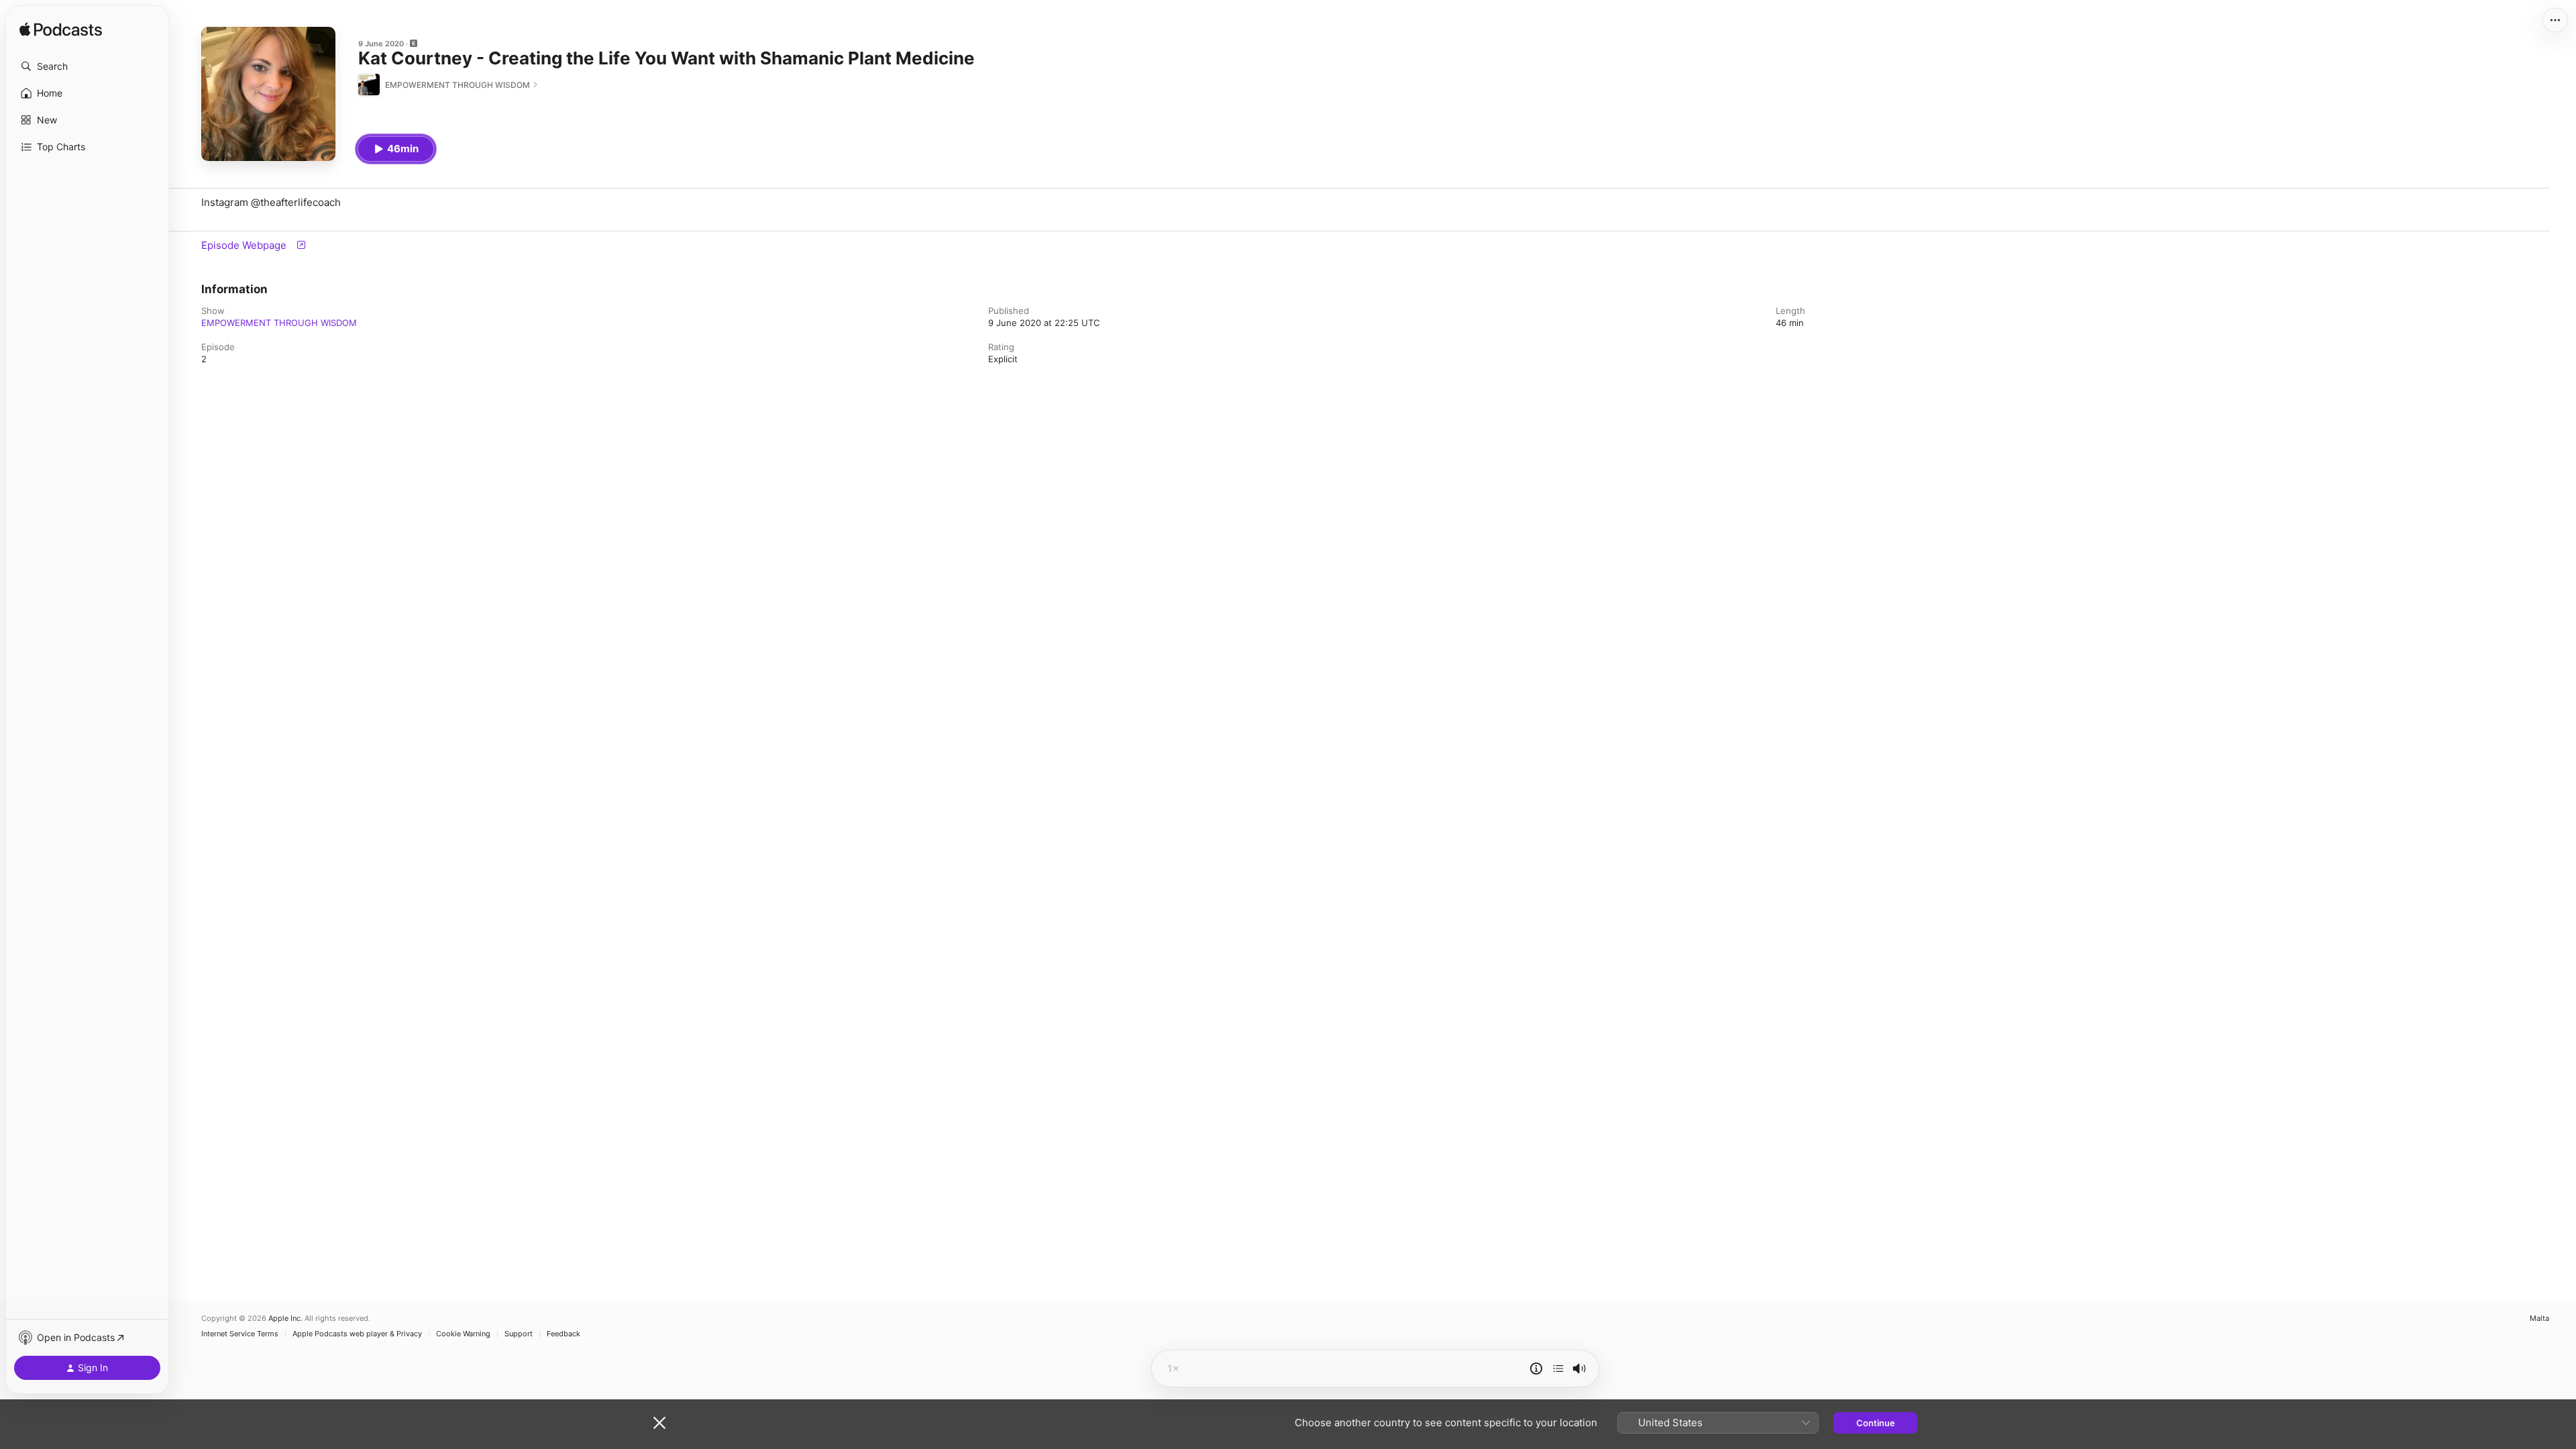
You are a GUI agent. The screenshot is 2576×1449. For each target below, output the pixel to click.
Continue (1876, 1423)
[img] (61, 30)
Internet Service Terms (240, 1334)
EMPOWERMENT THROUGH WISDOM (279, 323)
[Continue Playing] (1558, 1368)
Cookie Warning (463, 1334)
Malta (2539, 1319)
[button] (87, 66)
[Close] (659, 1423)
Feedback (563, 1334)
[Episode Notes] (1536, 1368)
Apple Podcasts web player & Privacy (357, 1334)
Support (519, 1334)
